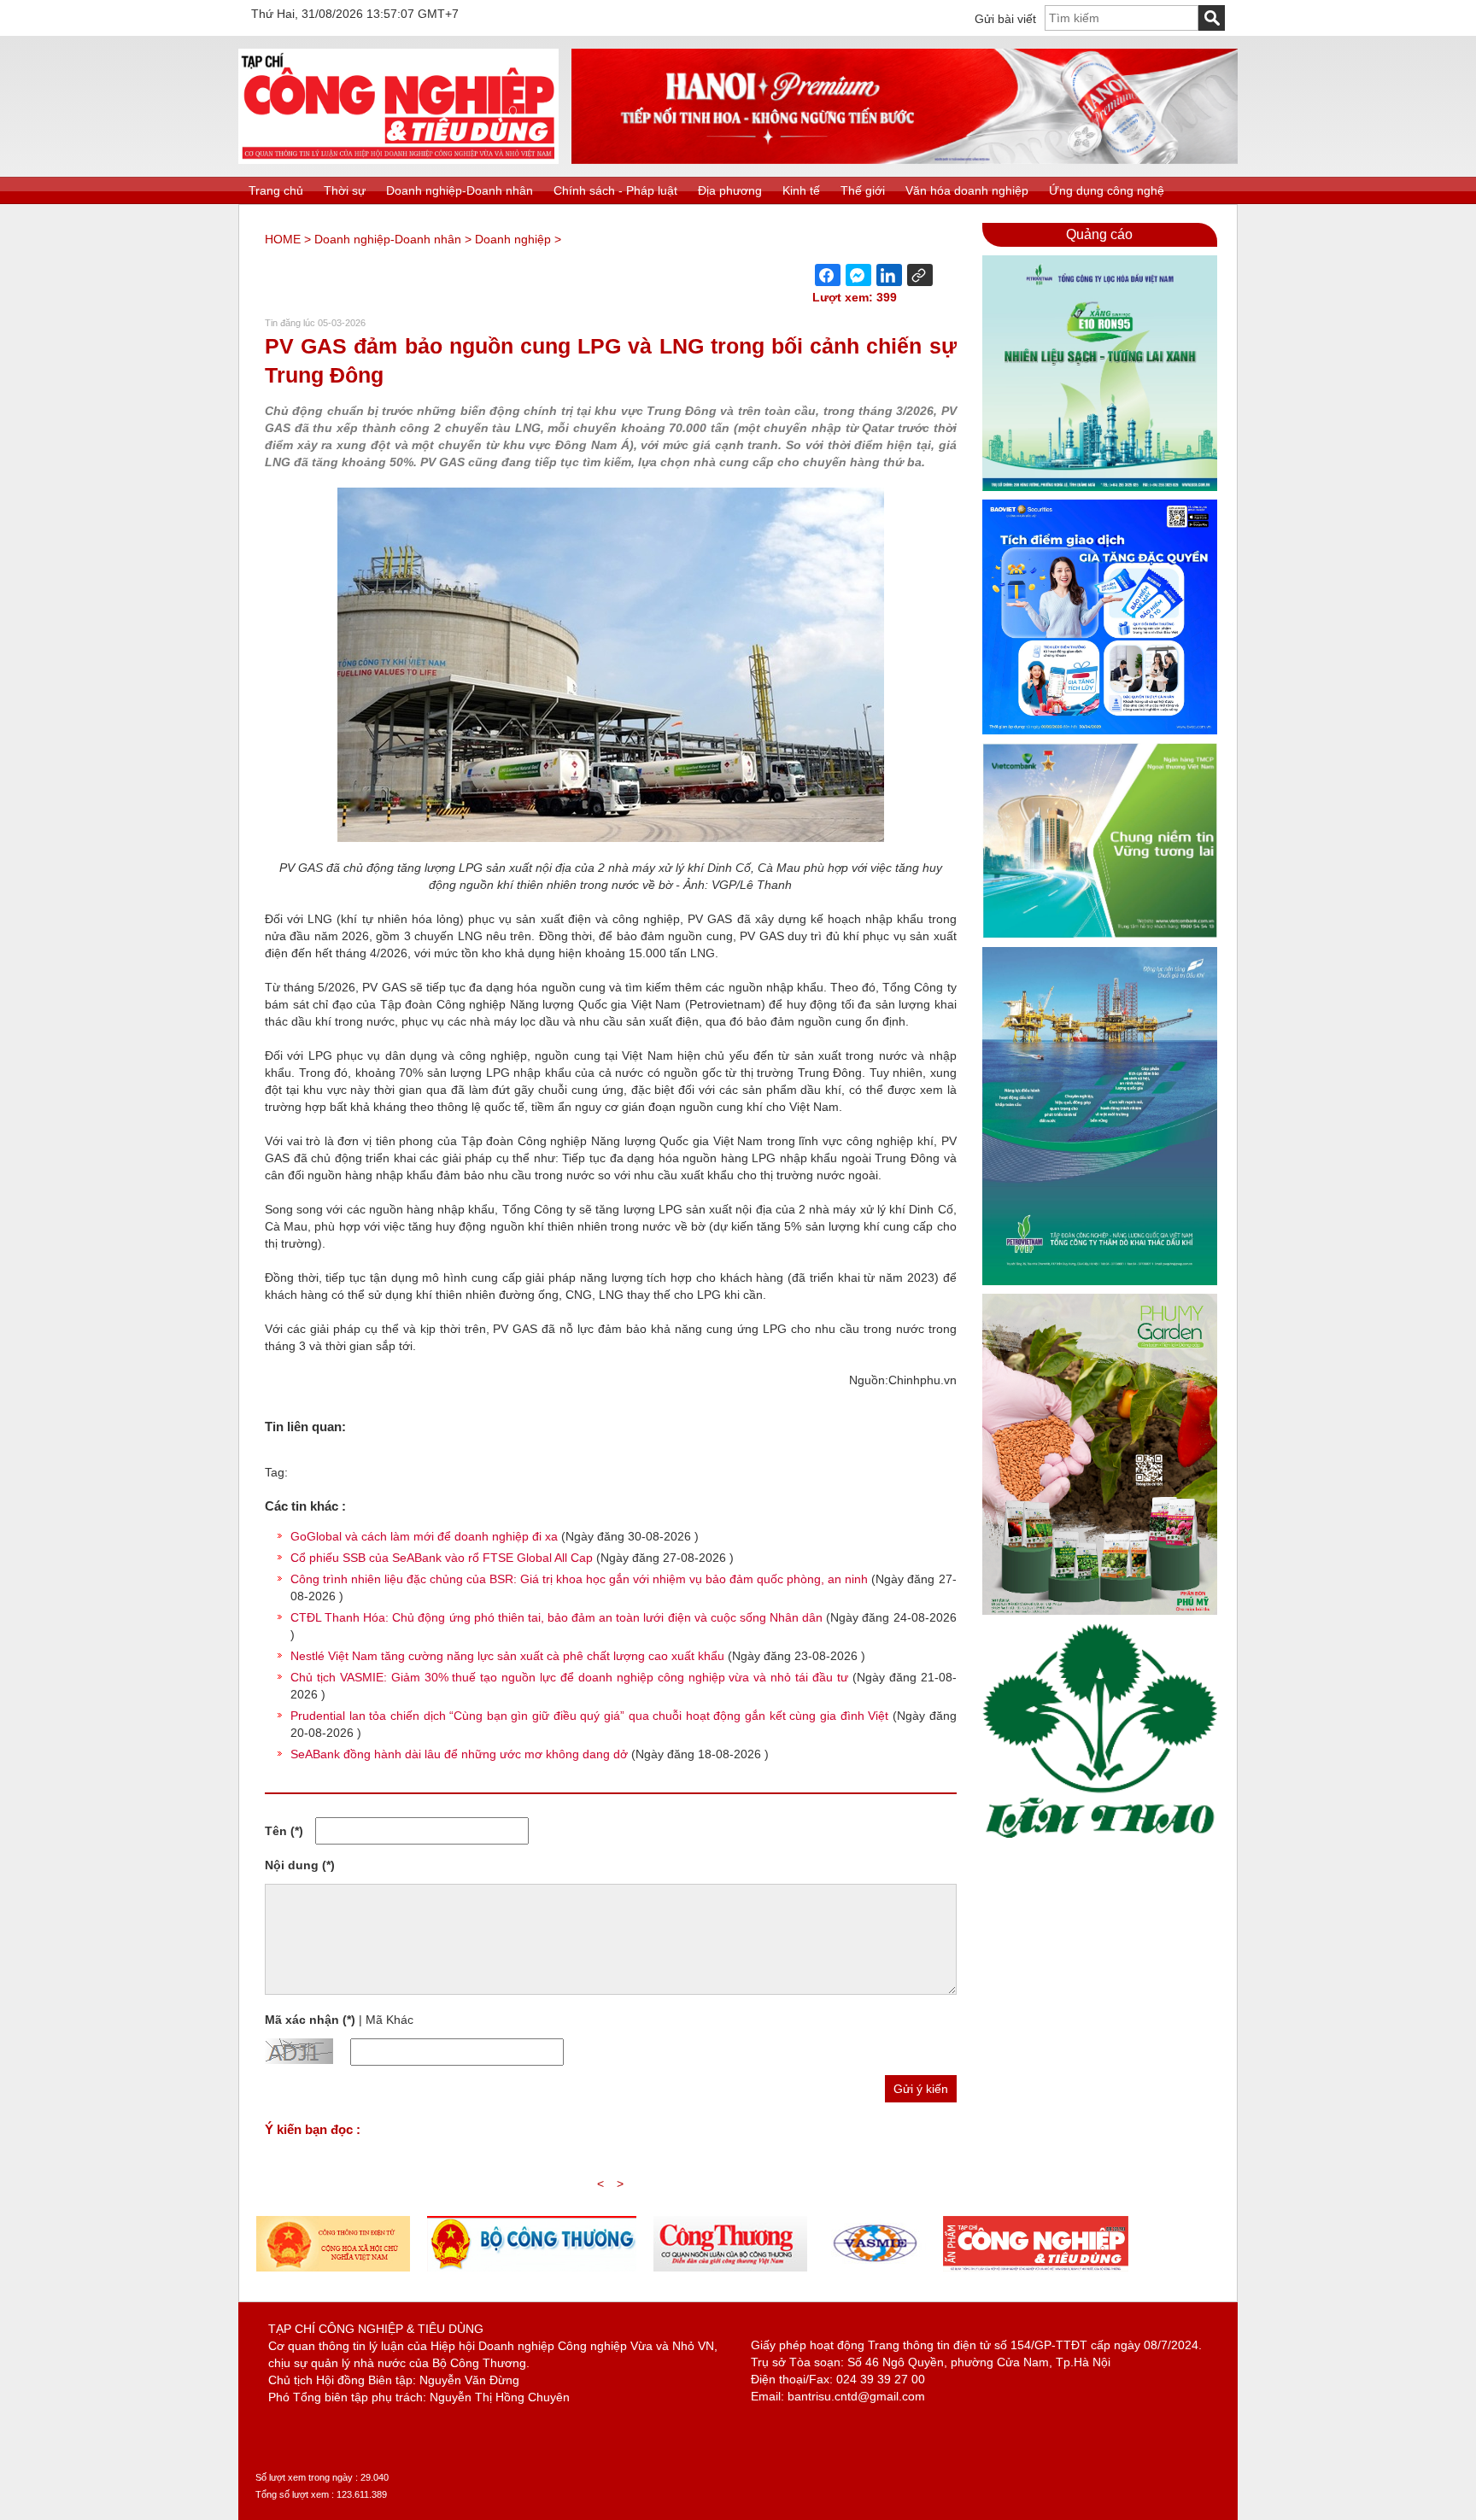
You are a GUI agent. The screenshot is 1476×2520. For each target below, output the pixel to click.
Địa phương (730, 190)
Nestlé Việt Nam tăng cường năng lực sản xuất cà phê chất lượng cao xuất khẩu (507, 1656)
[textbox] (1122, 18)
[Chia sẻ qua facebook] (828, 275)
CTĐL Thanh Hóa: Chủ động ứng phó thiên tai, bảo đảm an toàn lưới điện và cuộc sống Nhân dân (556, 1617)
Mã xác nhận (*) (310, 2020)
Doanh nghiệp (513, 239)
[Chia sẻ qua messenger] (858, 275)
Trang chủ (276, 190)
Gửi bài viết (1005, 19)
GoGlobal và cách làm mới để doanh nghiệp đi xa (424, 1536)
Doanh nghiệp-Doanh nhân (460, 190)
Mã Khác (389, 2020)
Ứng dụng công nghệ (1107, 190)
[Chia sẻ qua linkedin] (889, 275)
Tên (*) (284, 1831)
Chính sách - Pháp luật (615, 190)
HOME (283, 239)
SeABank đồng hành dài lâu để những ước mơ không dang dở (459, 1754)
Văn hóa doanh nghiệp (967, 190)
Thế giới (863, 190)
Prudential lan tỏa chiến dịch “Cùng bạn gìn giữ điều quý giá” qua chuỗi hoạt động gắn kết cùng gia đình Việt (589, 1716)
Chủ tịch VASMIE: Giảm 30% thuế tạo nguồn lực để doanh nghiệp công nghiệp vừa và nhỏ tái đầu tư (569, 1677)
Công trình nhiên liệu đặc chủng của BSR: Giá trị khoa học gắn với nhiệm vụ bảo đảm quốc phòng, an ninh (579, 1579)
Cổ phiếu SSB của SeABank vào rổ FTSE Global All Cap (442, 1558)
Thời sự (345, 190)
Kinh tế (801, 190)
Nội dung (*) (300, 1865)
